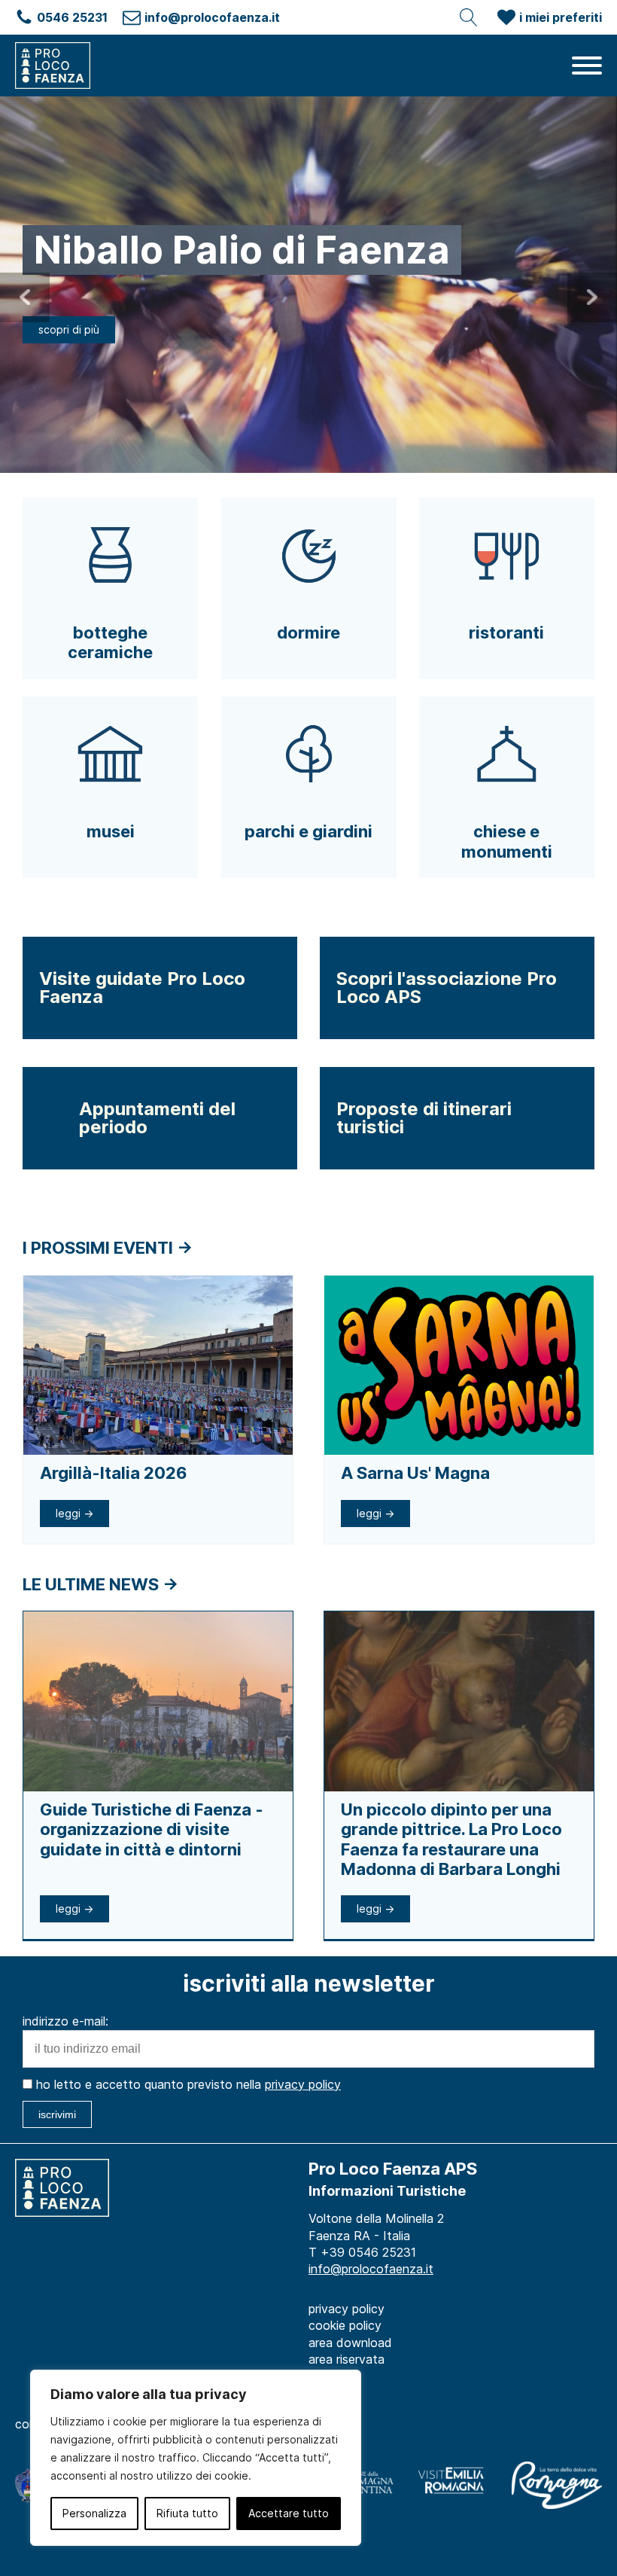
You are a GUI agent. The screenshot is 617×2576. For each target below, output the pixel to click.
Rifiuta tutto (187, 2513)
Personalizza (94, 2513)
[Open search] (469, 17)
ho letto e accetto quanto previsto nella (187, 2084)
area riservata (346, 2359)
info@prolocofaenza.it (371, 2269)
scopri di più (69, 329)
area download (350, 2343)
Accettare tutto (289, 2513)
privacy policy (303, 2084)
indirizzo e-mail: (65, 2021)
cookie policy (345, 2325)
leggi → (74, 1513)
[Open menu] (587, 66)
